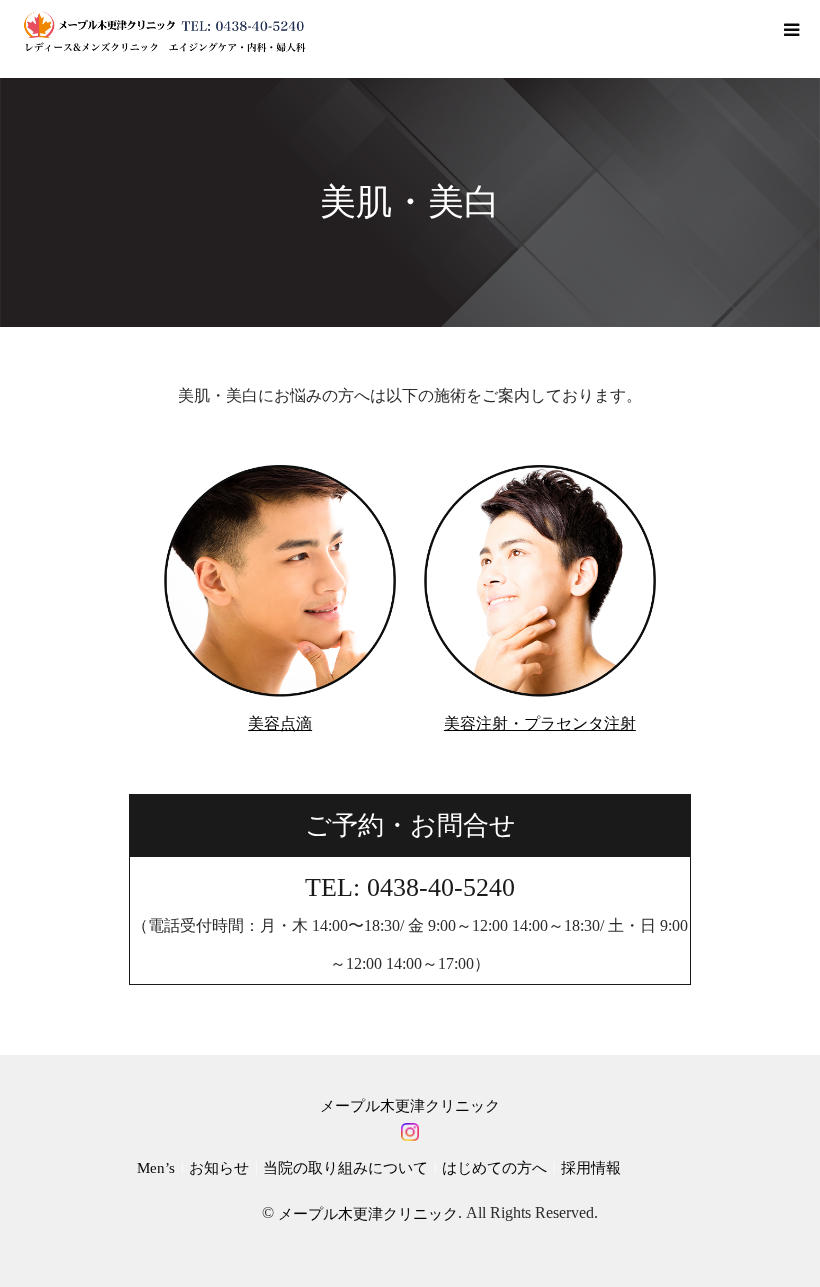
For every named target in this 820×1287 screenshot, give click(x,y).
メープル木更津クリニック (410, 1106)
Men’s (156, 1168)
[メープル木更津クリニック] (164, 31)
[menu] (790, 30)
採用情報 (591, 1168)
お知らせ (219, 1168)
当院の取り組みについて (345, 1168)
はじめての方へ (494, 1168)
